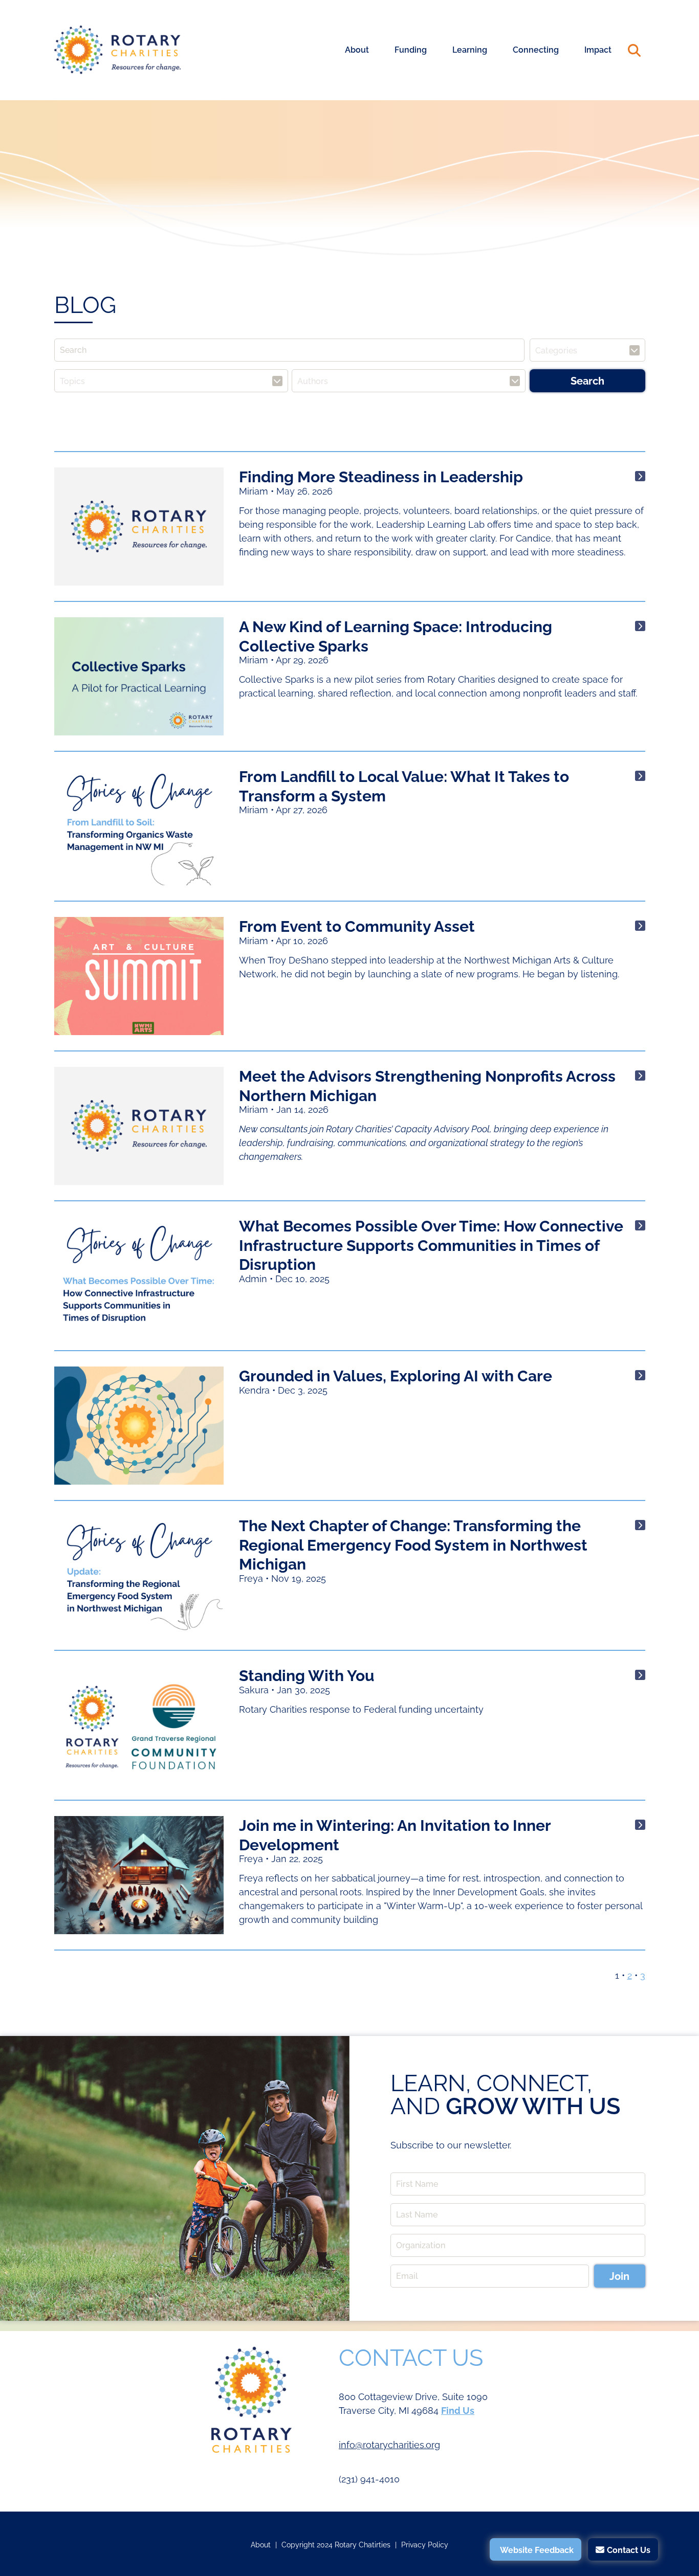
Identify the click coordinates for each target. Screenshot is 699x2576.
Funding (411, 50)
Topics (72, 381)
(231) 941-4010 (369, 2479)
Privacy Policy (425, 2545)
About (357, 50)
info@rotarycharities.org (389, 2445)
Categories (556, 350)
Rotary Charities (118, 50)
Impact (598, 50)
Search (635, 50)
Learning (470, 50)
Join (619, 2276)
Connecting (536, 50)
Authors (313, 381)
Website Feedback (537, 2550)
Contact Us (629, 2550)
